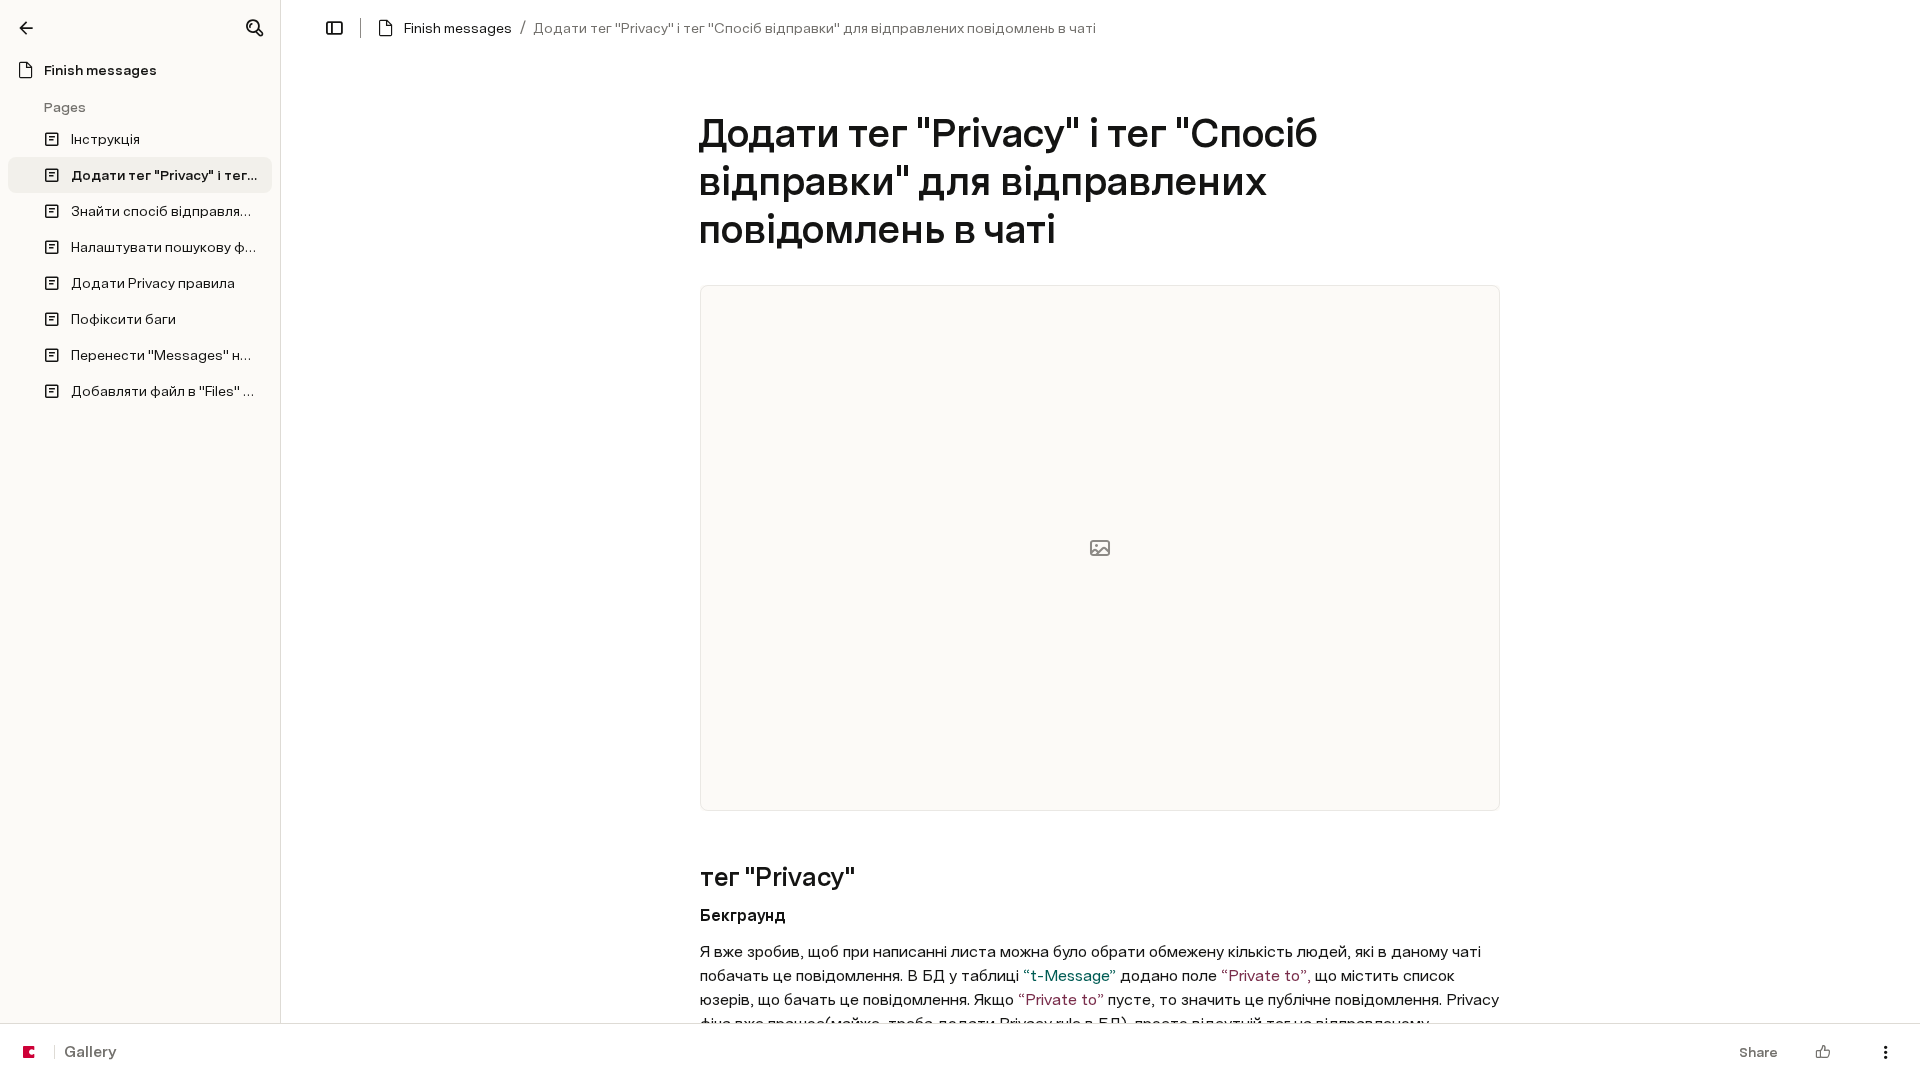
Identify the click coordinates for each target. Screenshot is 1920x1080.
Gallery (90, 1051)
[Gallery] (26, 28)
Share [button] (1758, 1052)
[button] (254, 28)
